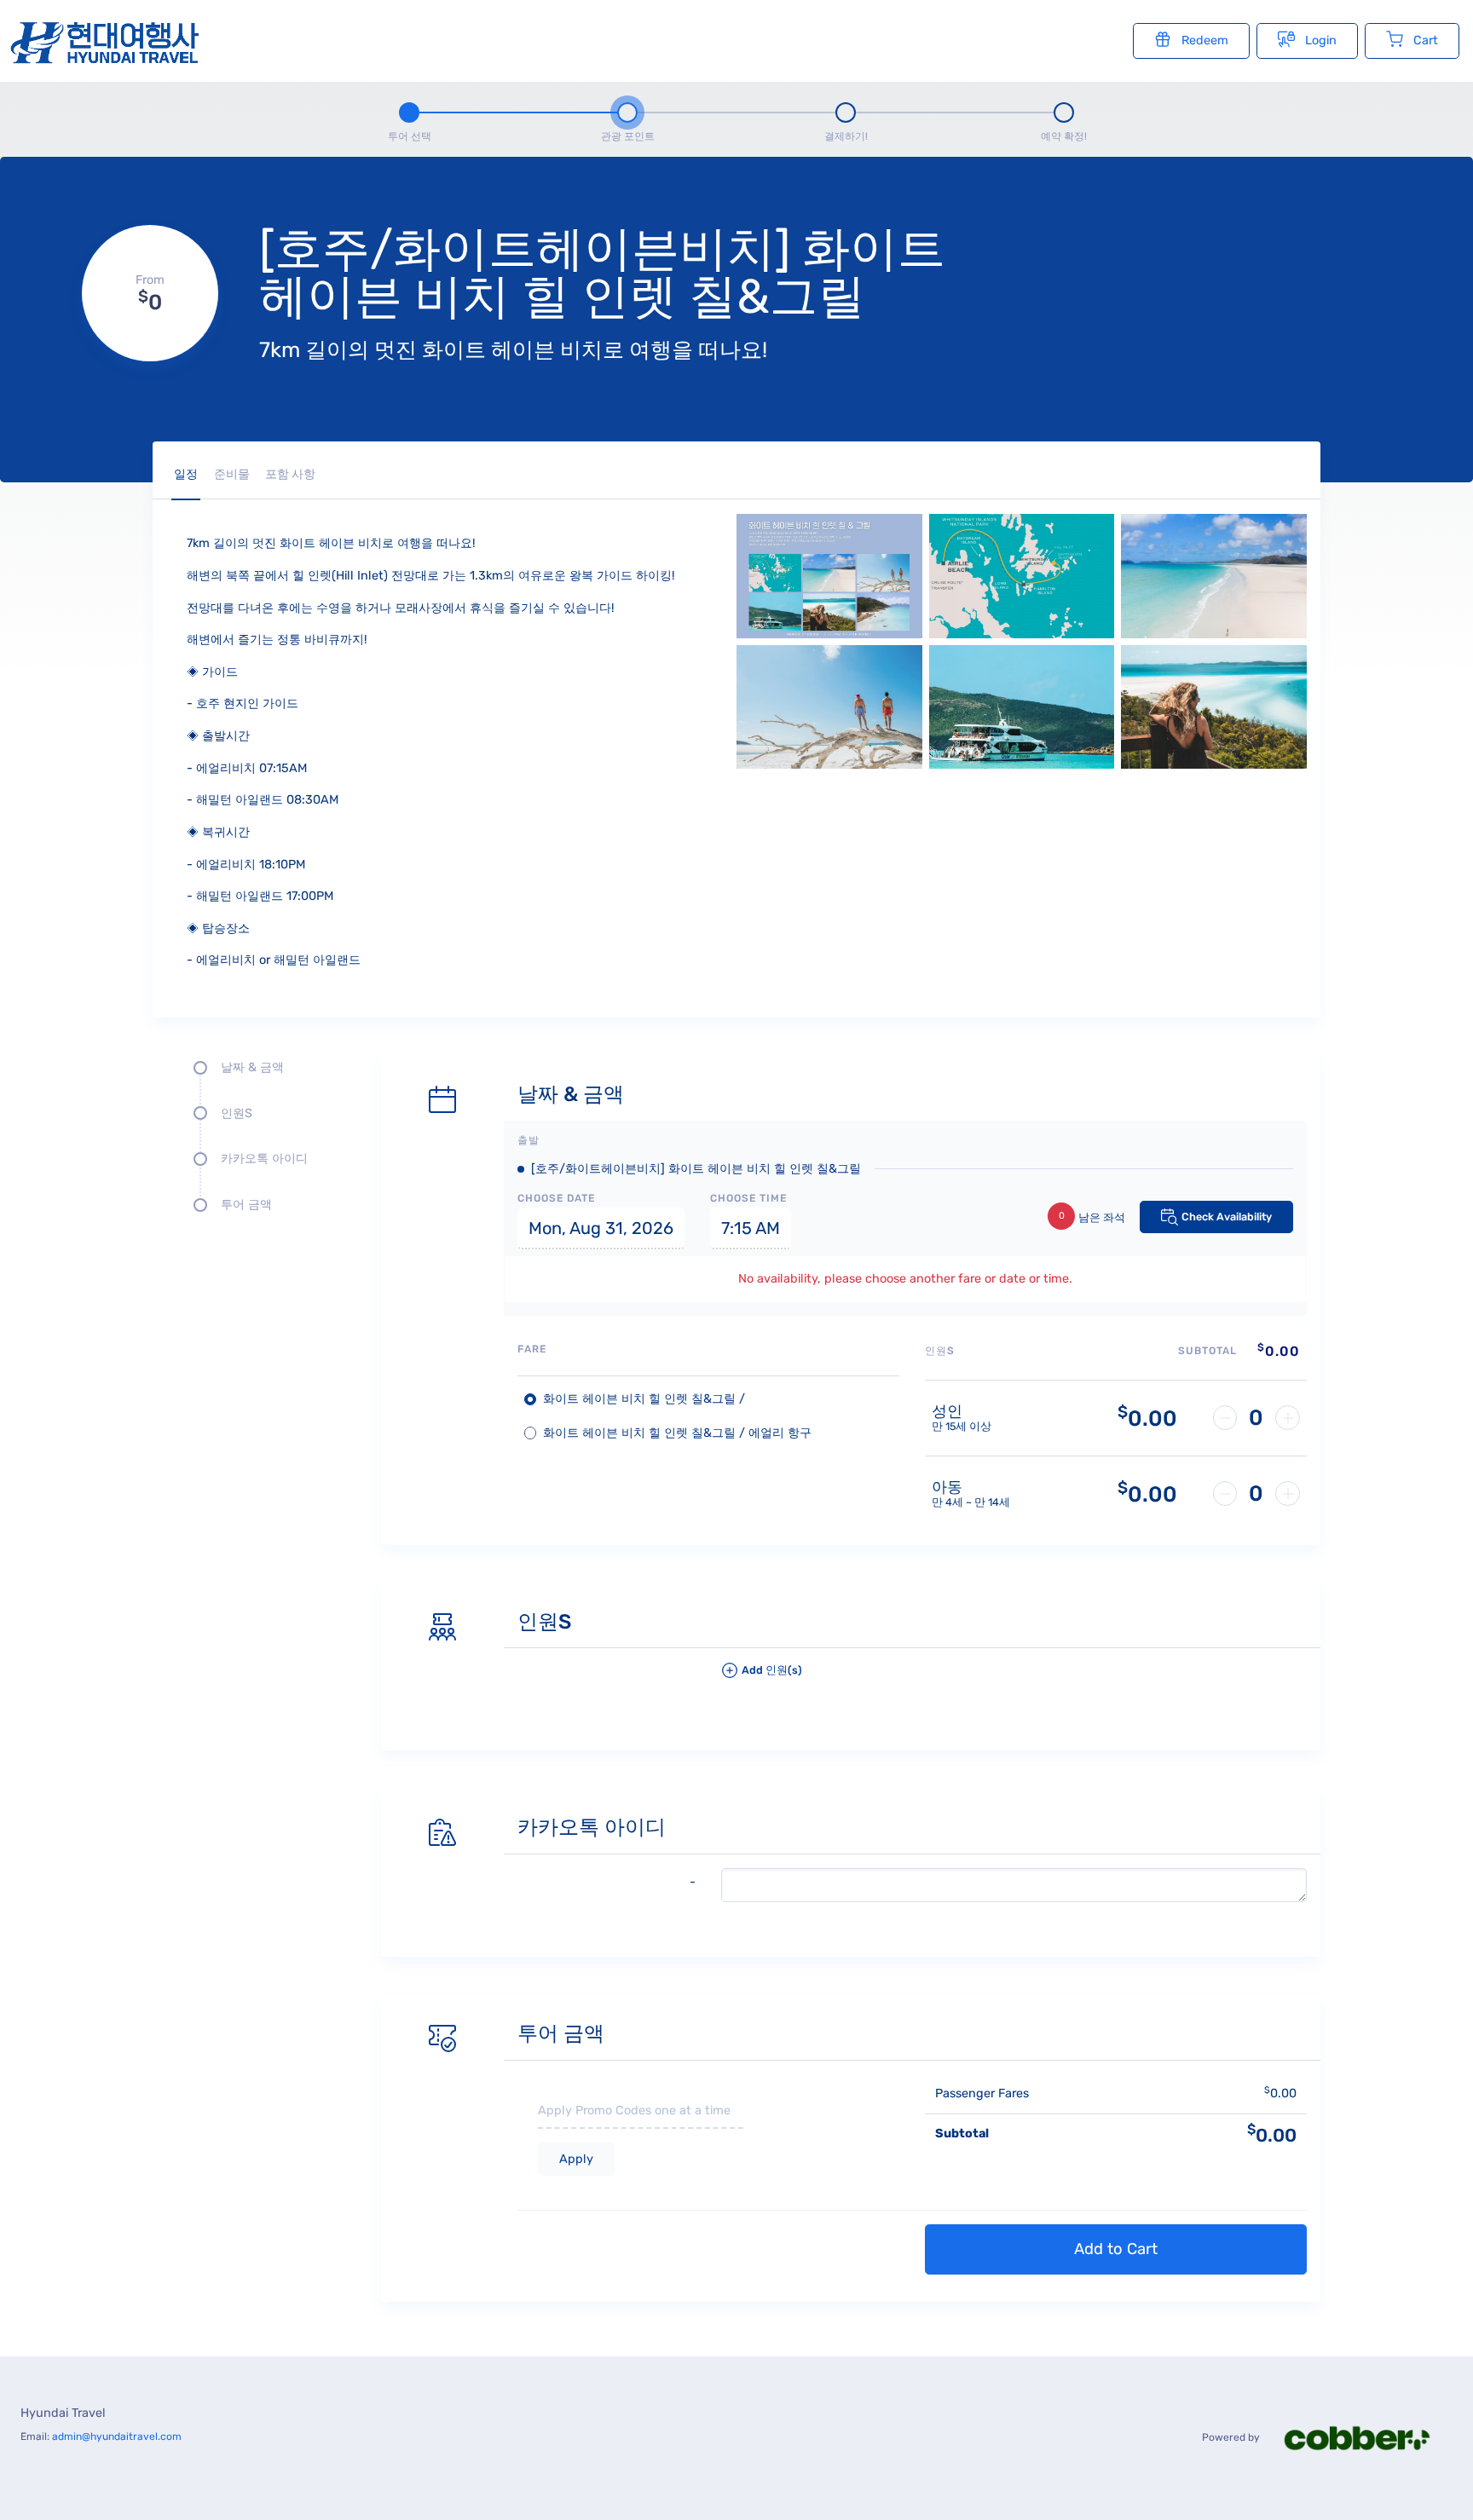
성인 (947, 1412)
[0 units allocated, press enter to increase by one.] (1288, 1418)
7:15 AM (751, 1228)
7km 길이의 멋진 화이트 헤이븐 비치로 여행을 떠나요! (513, 349)
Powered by (1232, 2437)
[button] (1014, 1677)
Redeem (1205, 40)
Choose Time (748, 1198)
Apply (576, 2159)
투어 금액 (246, 1205)
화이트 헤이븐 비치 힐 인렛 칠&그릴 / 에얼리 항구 (677, 1433)
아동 (947, 1488)
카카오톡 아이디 (264, 1159)
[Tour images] (1022, 759)
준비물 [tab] (232, 474)
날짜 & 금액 (252, 1067)
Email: (101, 2436)
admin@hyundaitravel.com (117, 2436)
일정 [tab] (186, 474)
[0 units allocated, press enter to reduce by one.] (1225, 1418)
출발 (529, 1140)
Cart (1426, 40)
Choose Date (556, 1198)
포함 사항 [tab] (290, 474)
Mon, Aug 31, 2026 (601, 1228)
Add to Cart (1116, 2249)
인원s (237, 1113)
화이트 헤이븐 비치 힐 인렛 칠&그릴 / (644, 1399)
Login (1321, 40)
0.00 (1147, 1418)
